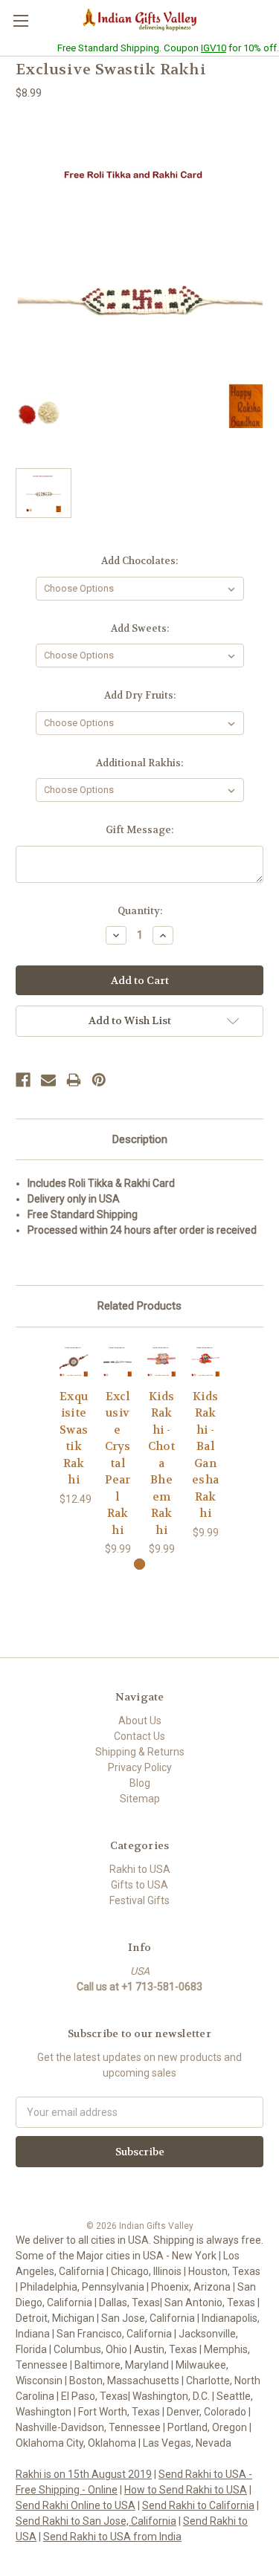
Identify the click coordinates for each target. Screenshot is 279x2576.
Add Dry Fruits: (140, 695)
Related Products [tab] (139, 1306)
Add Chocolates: (139, 561)
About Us (140, 1721)
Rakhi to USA (140, 1869)
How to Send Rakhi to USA (186, 2490)
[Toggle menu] (20, 20)
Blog (140, 1783)
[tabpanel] (74, 1425)
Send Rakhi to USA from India (112, 2537)
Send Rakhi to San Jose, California (96, 2521)
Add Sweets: (140, 628)
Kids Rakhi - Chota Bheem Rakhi (162, 1463)
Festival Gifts (139, 1900)
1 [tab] (139, 1564)
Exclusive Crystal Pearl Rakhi (118, 1463)
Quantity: (140, 911)
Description (140, 1139)
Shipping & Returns (140, 1752)
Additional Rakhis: (139, 763)
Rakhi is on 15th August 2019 (84, 2474)
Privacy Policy (140, 1767)
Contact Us (139, 1736)
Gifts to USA (139, 1885)
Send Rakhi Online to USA (76, 2505)
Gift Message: (139, 830)
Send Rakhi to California (198, 2505)
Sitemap (140, 1799)
